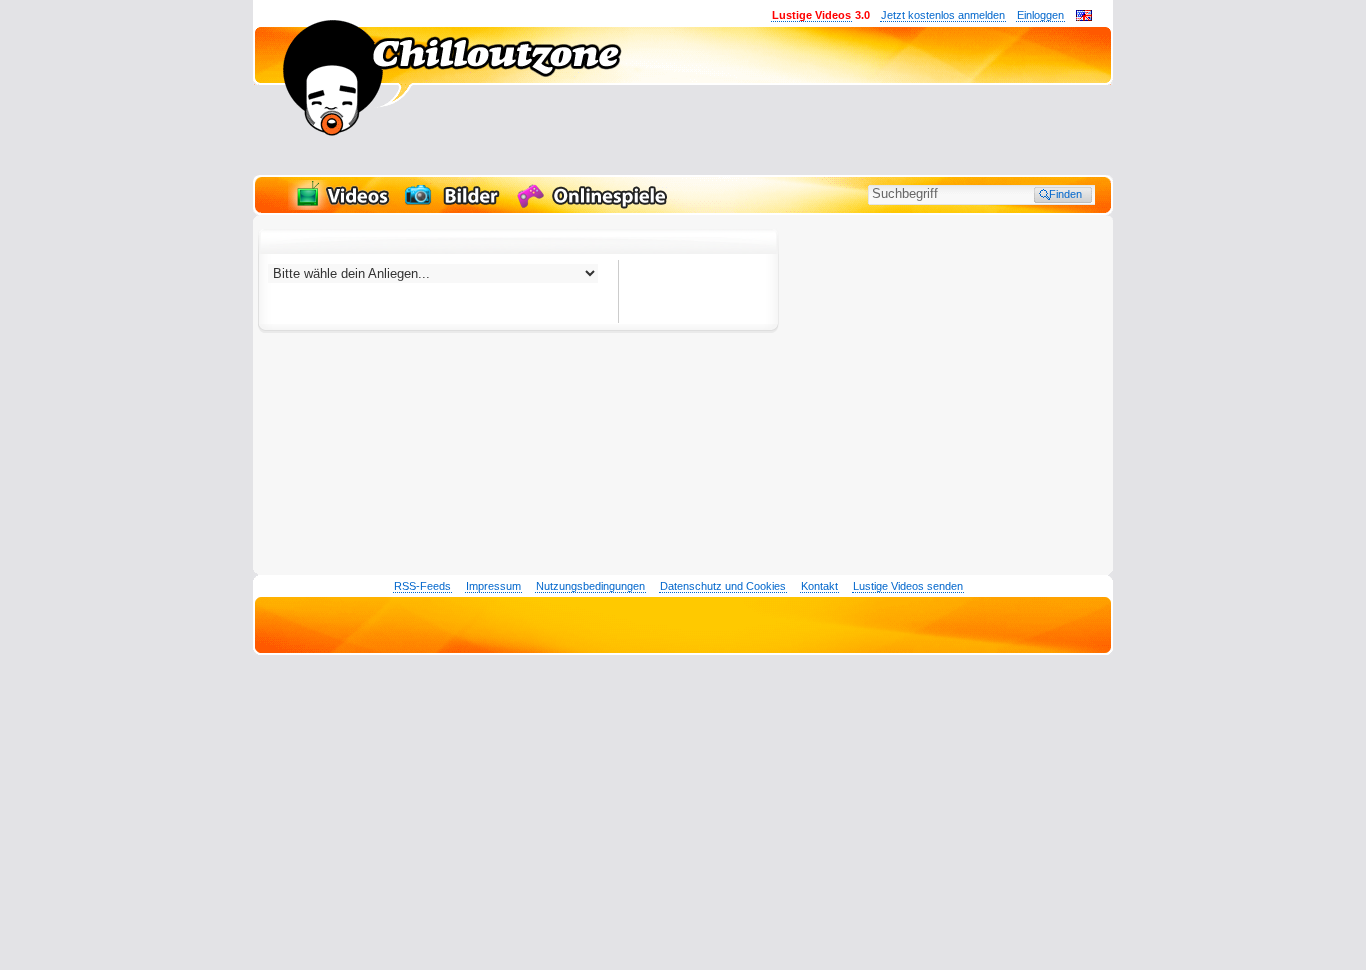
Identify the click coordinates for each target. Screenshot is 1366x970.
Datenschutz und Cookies (723, 586)
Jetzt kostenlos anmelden (943, 15)
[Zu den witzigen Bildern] (453, 206)
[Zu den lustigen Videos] (341, 206)
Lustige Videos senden (908, 586)
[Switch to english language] (1084, 17)
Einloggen (1040, 15)
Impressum (493, 586)
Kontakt (819, 586)
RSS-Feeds (422, 586)
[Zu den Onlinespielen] (595, 206)
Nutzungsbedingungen (590, 586)
